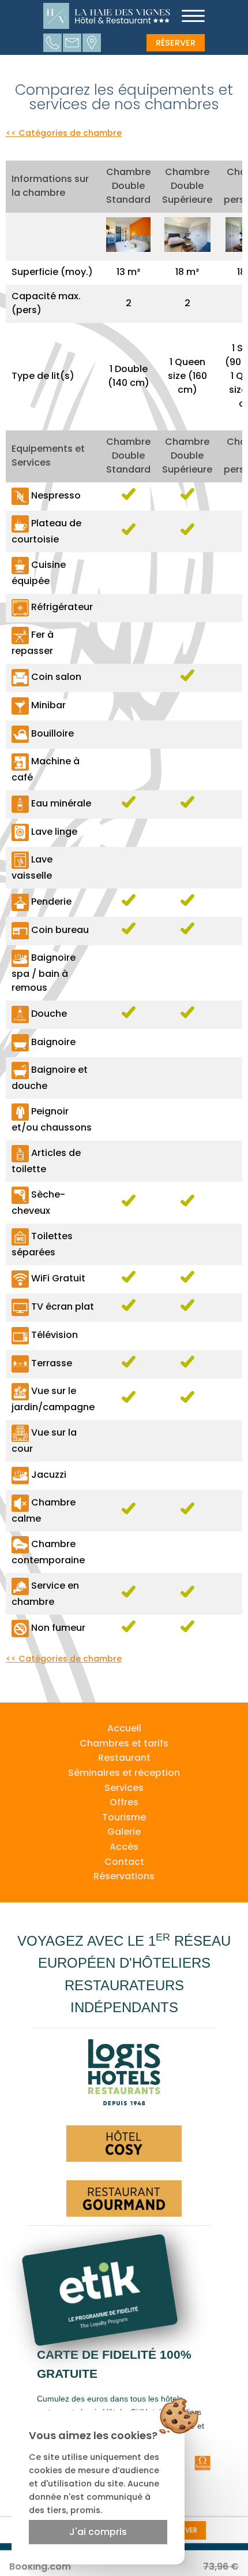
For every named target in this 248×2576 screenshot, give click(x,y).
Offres (124, 1802)
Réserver (176, 43)
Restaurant (124, 1758)
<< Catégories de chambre (64, 133)
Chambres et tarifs (124, 1743)
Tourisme (124, 1817)
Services (124, 1788)
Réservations (124, 1876)
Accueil (124, 1728)
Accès (124, 1847)
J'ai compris (98, 2532)
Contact (124, 1862)
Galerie (124, 1832)
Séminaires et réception (124, 1773)
